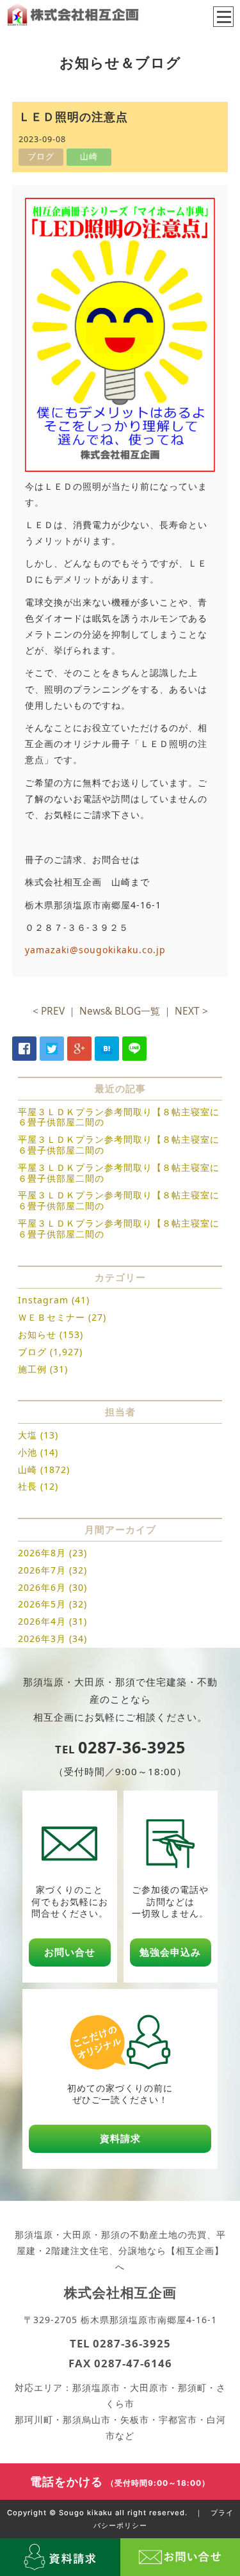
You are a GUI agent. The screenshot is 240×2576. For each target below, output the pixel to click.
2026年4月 (42, 1621)
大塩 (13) (38, 1435)
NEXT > (191, 1011)
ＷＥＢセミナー (52, 1317)
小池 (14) (38, 1452)
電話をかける (120, 2481)
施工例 (32, 1369)
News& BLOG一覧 (120, 1011)
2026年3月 (42, 1638)
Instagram (43, 1300)
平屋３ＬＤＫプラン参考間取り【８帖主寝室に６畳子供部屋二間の (119, 1117)
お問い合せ (70, 1952)
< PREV (49, 1011)
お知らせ (37, 1334)
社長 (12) (38, 1486)
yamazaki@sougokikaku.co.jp (95, 950)
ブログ (32, 1352)
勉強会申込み (170, 1952)
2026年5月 (42, 1604)
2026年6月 (42, 1587)
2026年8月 (42, 1553)
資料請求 (120, 2138)
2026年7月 (42, 1570)
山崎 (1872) (44, 1469)
